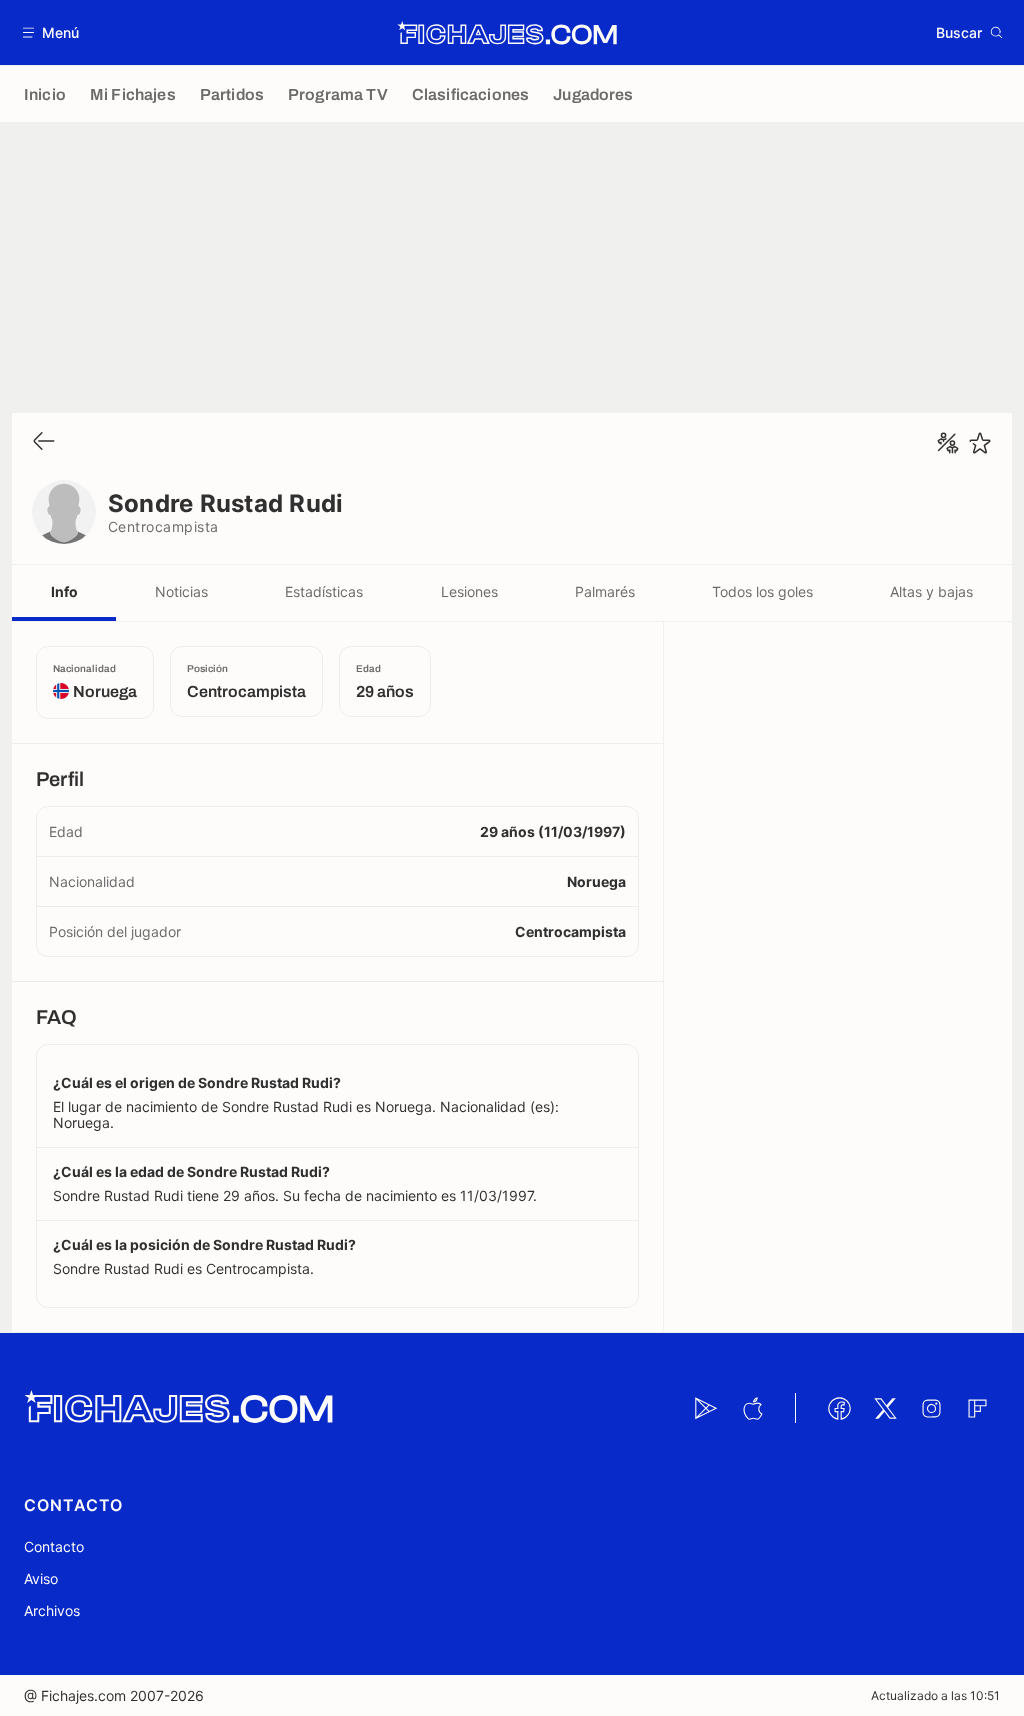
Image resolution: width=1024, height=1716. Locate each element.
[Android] (706, 1408)
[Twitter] (885, 1408)
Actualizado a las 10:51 (935, 1695)
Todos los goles (762, 591)
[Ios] (752, 1408)
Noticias (181, 591)
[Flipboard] (977, 1408)
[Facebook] (839, 1408)
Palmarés (605, 591)
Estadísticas (324, 591)
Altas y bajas (931, 591)
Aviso (41, 1578)
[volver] (44, 442)
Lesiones (469, 591)
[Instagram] (931, 1408)
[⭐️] (980, 443)
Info (64, 591)
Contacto (54, 1546)
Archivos (52, 1610)
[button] (51, 32)
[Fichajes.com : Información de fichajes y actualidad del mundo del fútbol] (507, 33)
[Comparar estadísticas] (948, 443)
